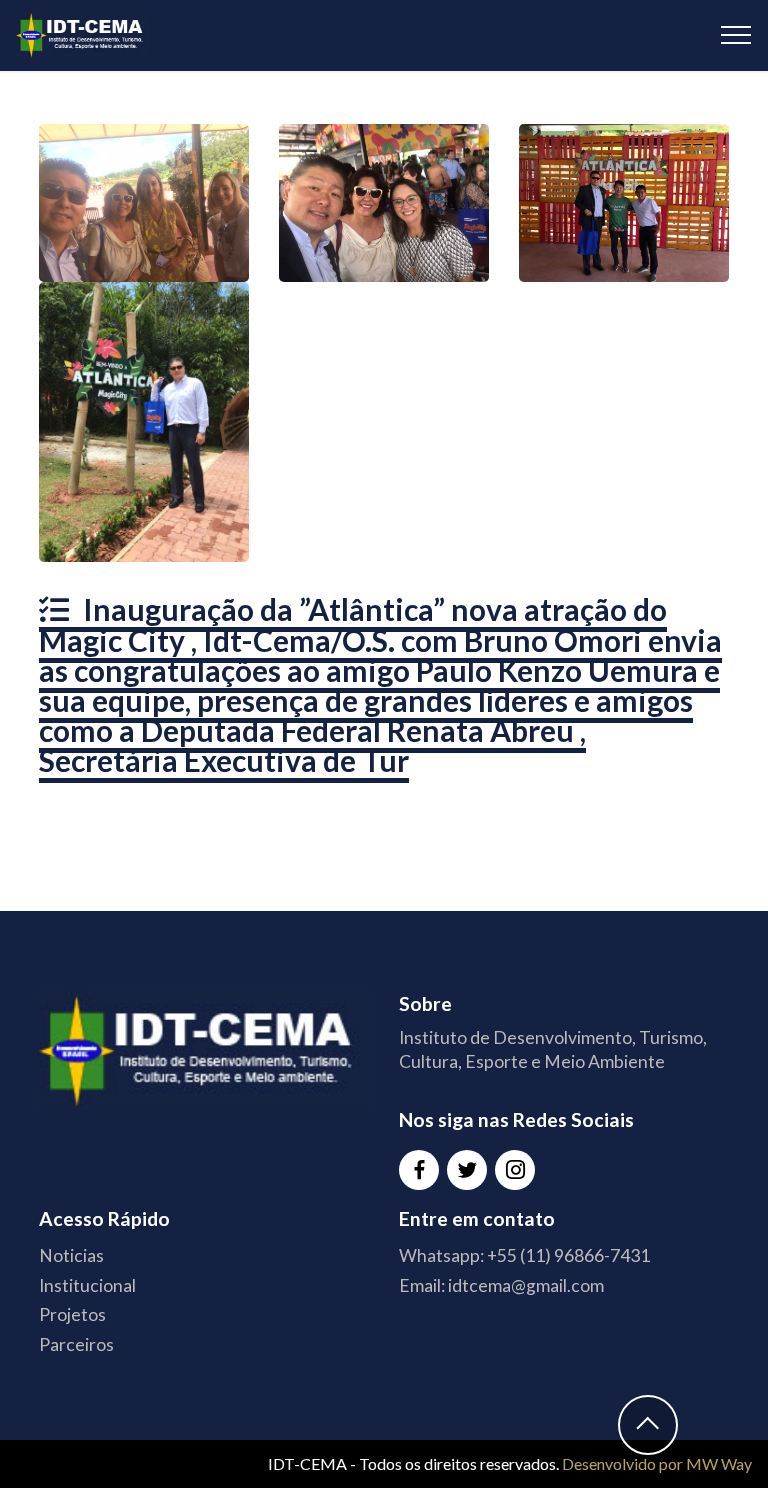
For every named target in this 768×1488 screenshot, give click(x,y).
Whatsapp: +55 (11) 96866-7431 (524, 1255)
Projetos (72, 1314)
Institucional (87, 1285)
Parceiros (76, 1344)
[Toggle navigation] (736, 35)
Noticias (71, 1255)
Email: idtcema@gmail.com (501, 1285)
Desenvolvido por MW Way (657, 1463)
